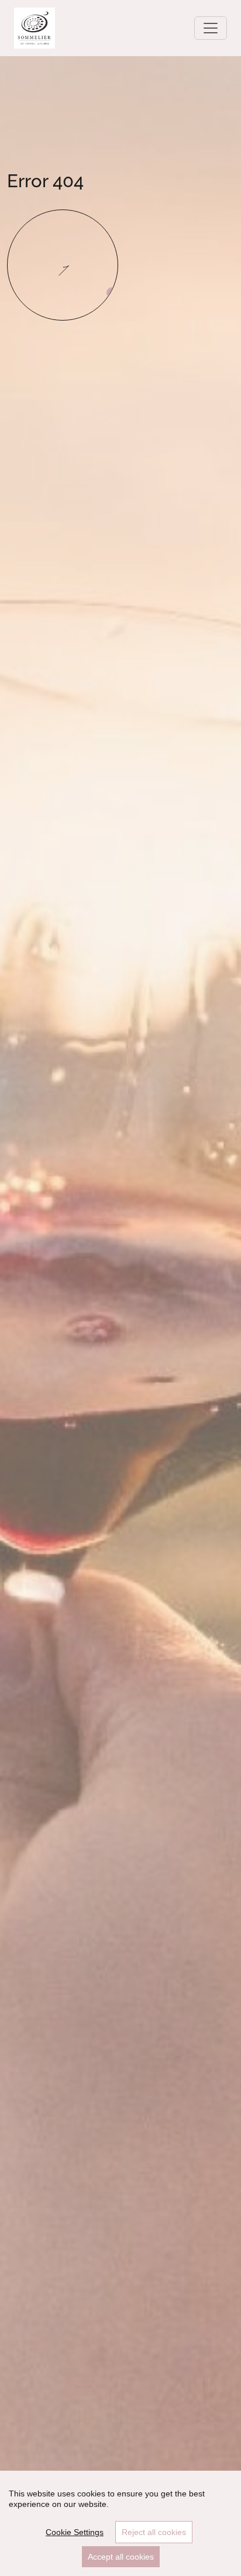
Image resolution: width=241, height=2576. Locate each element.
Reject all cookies (154, 2532)
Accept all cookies (121, 2557)
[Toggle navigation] (211, 28)
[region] (120, 2523)
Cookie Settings (75, 2532)
